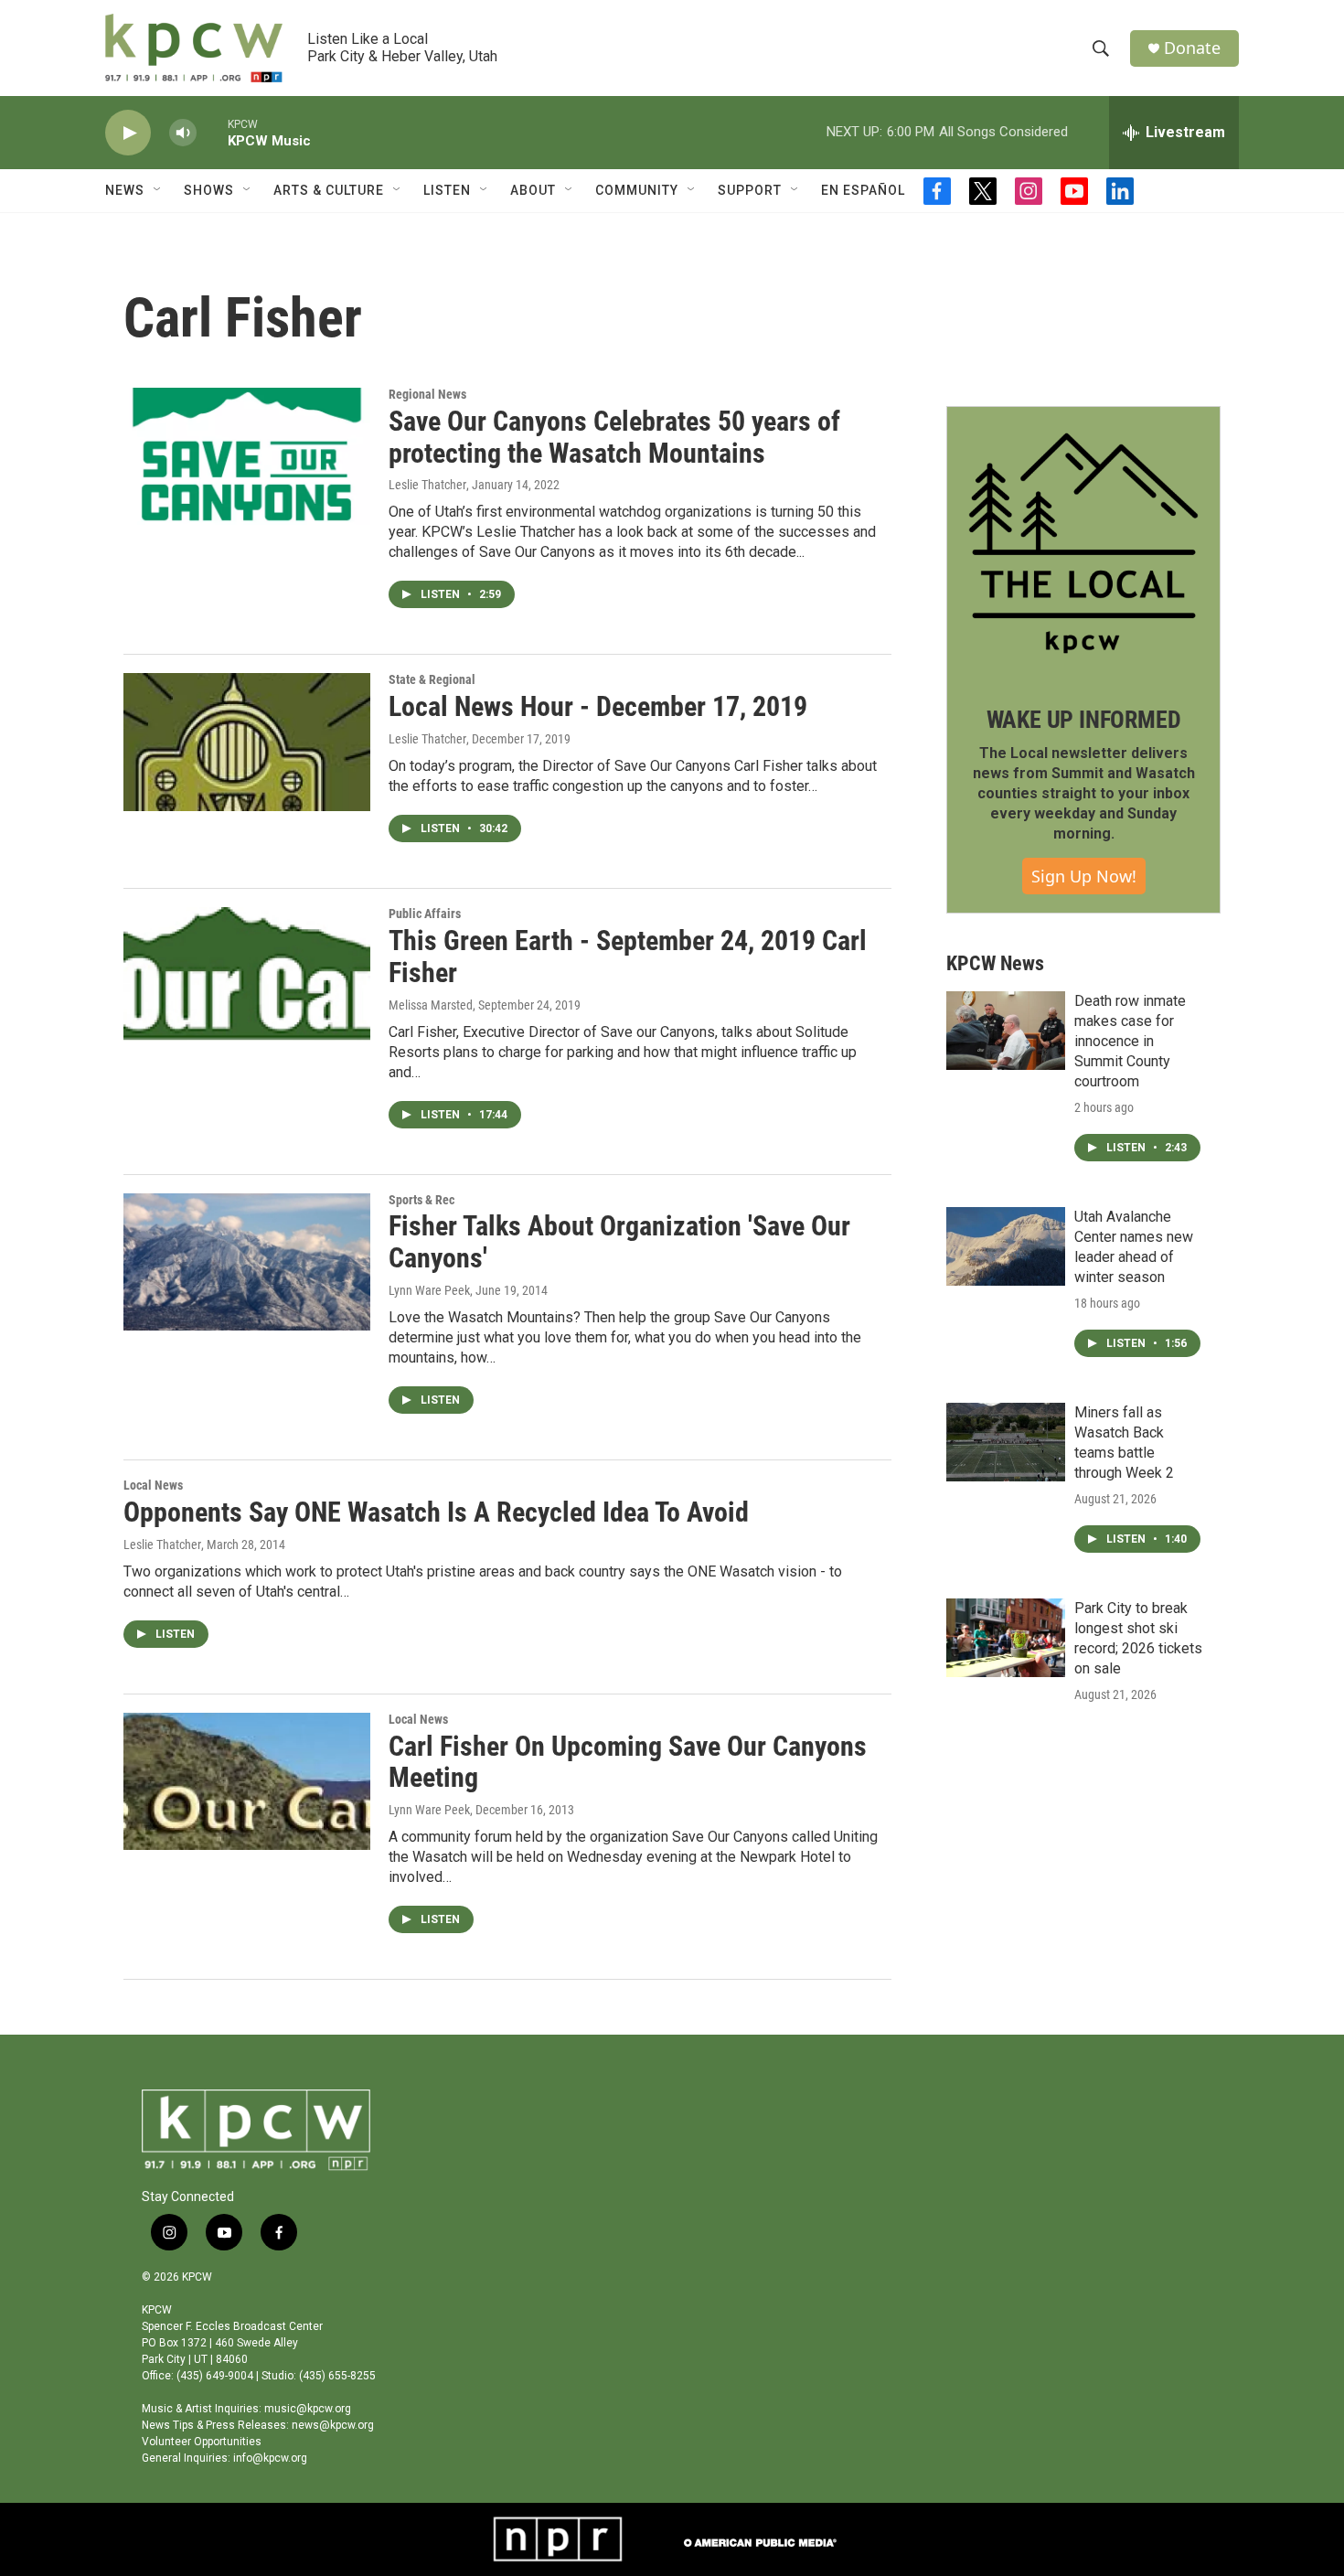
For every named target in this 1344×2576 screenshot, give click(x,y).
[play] (128, 133)
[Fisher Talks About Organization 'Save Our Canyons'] (247, 1262)
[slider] (212, 132)
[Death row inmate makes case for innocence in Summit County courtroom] (1006, 1031)
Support (750, 190)
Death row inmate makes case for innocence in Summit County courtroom (1130, 1041)
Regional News (427, 394)
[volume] (183, 133)
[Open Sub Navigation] (158, 190)
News (125, 190)
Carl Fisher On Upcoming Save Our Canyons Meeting (628, 1762)
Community (637, 190)
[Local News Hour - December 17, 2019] (247, 742)
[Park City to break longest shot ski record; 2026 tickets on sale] (1006, 1638)
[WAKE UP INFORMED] (1083, 543)
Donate (1192, 48)
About (533, 190)
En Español (863, 190)
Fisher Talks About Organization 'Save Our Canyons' (619, 1242)
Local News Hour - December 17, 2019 (598, 706)
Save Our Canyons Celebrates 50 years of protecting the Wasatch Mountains (614, 437)
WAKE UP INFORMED (1084, 720)
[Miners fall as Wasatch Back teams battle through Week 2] (1006, 1442)
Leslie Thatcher (427, 485)
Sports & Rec (421, 1200)
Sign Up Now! (1084, 876)
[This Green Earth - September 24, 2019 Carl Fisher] (247, 976)
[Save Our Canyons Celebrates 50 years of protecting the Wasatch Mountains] (247, 456)
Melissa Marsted (431, 1005)
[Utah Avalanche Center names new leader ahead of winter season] (1006, 1246)
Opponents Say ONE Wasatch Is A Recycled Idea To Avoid (436, 1512)
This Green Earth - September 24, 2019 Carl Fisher (628, 957)
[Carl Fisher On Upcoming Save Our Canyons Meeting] (247, 1781)
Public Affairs (425, 914)
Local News (153, 1485)
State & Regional (432, 679)
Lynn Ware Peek (429, 1290)
